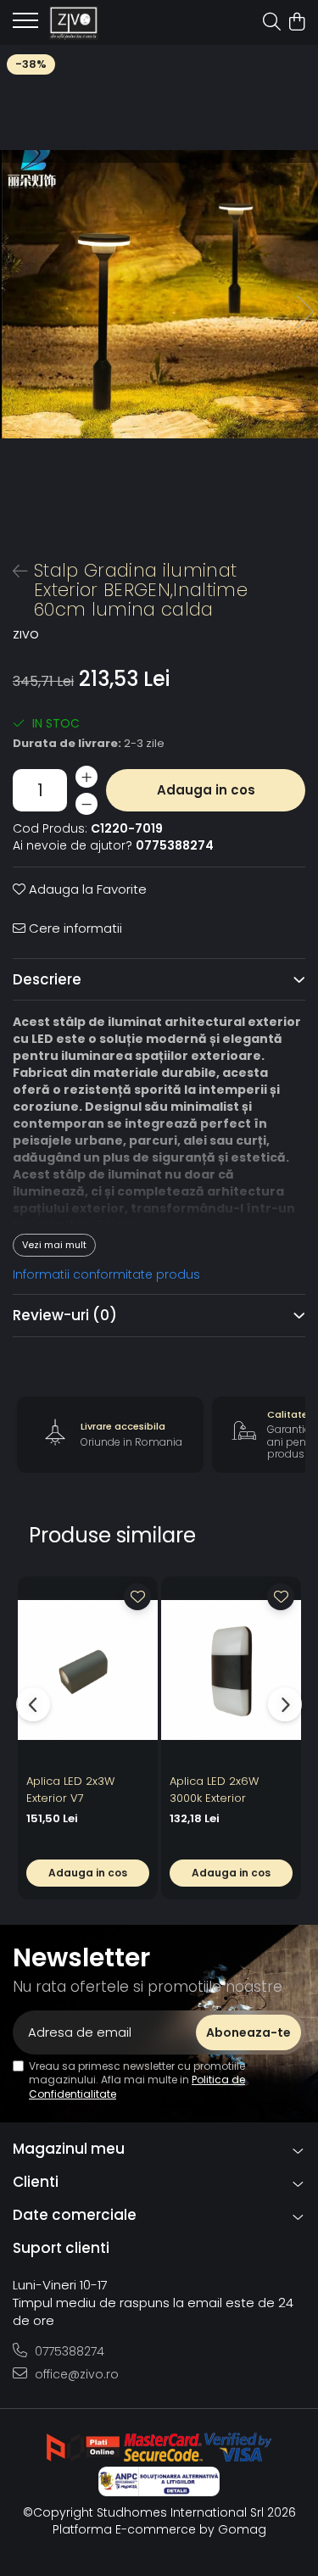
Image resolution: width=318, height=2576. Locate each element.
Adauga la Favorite (86, 889)
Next (304, 312)
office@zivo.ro (75, 2374)
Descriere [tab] (47, 979)
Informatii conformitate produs (106, 1274)
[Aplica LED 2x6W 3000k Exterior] (231, 1671)
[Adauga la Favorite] (137, 1597)
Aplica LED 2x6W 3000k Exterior (214, 1790)
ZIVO (26, 635)
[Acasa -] (110, 23)
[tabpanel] (159, 294)
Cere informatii (74, 928)
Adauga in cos (206, 790)
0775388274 (68, 2351)
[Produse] (25, 25)
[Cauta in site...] (272, 23)
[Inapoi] (13, 572)
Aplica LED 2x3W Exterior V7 (70, 1790)
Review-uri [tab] (65, 1315)
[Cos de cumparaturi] (296, 23)
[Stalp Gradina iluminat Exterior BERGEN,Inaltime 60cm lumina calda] (159, 294)
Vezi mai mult (54, 1245)
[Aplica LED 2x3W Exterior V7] (88, 1671)
